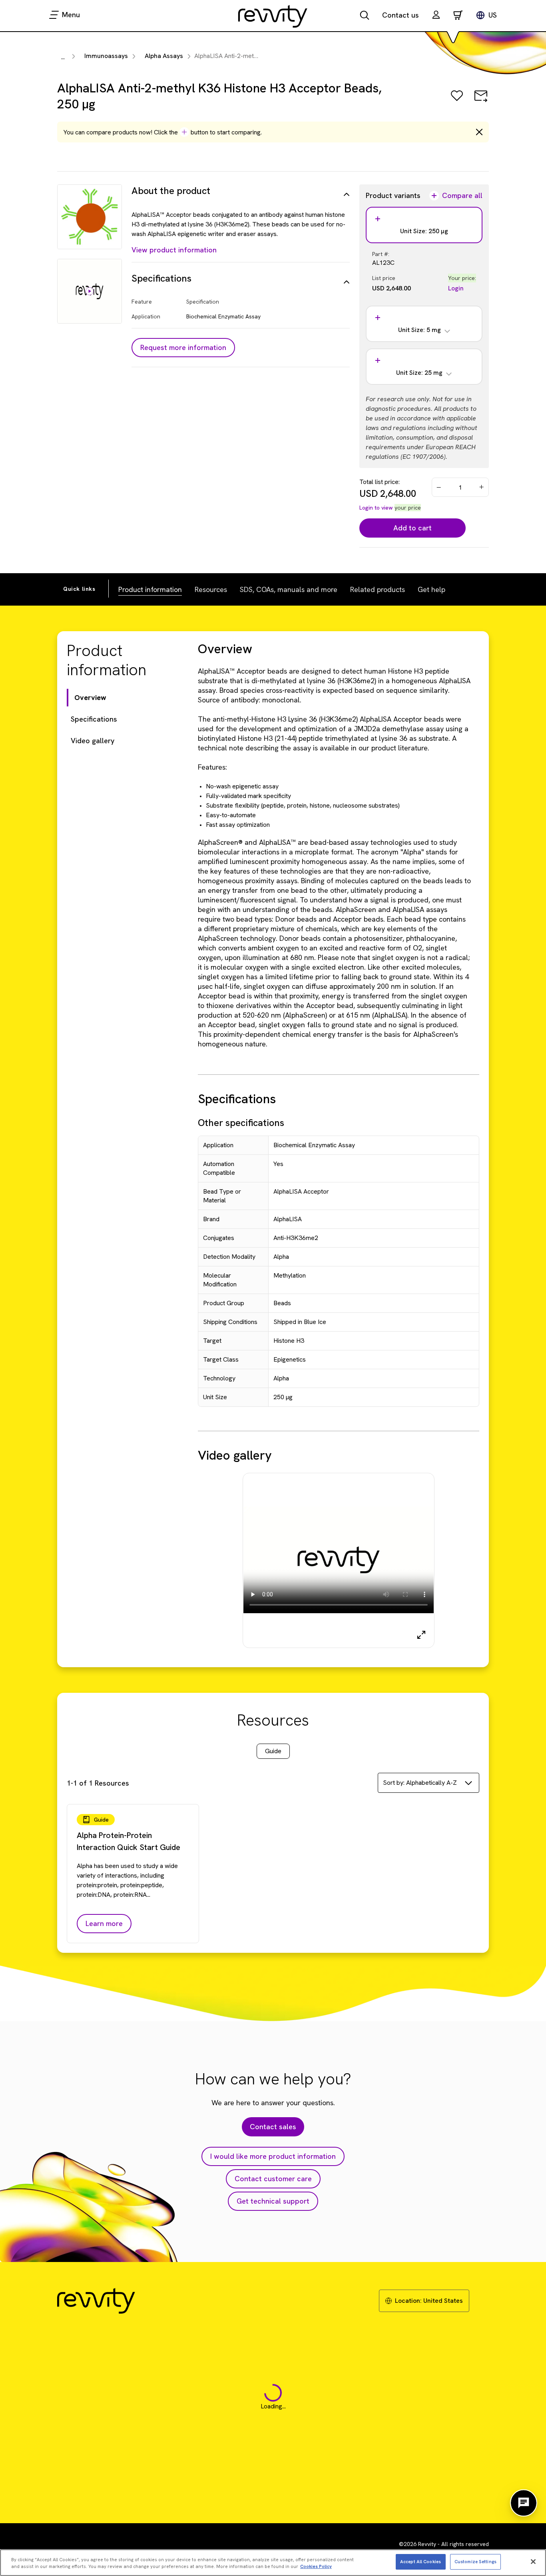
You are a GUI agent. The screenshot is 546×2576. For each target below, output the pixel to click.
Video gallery (93, 741)
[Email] (481, 101)
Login (456, 288)
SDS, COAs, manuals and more (289, 589)
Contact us (401, 15)
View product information (174, 250)
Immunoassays (106, 56)
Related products (378, 589)
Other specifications (241, 1123)
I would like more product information (273, 2156)
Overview (90, 697)
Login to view (376, 508)
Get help (431, 589)
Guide (273, 1751)
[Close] (533, 2562)
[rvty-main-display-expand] (421, 1635)
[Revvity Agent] (524, 2503)
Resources (211, 589)
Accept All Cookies (420, 2561)
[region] (273, 2563)
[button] (436, 16)
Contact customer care (273, 2179)
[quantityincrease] (482, 487)
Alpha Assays (164, 56)
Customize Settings (475, 2561)
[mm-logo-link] (273, 16)
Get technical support (273, 2201)
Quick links (79, 589)
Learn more (104, 1923)
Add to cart (412, 528)
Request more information (183, 347)
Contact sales (273, 2127)
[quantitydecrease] (439, 487)
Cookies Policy (316, 2566)
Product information (150, 589)
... (63, 57)
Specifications (94, 719)
